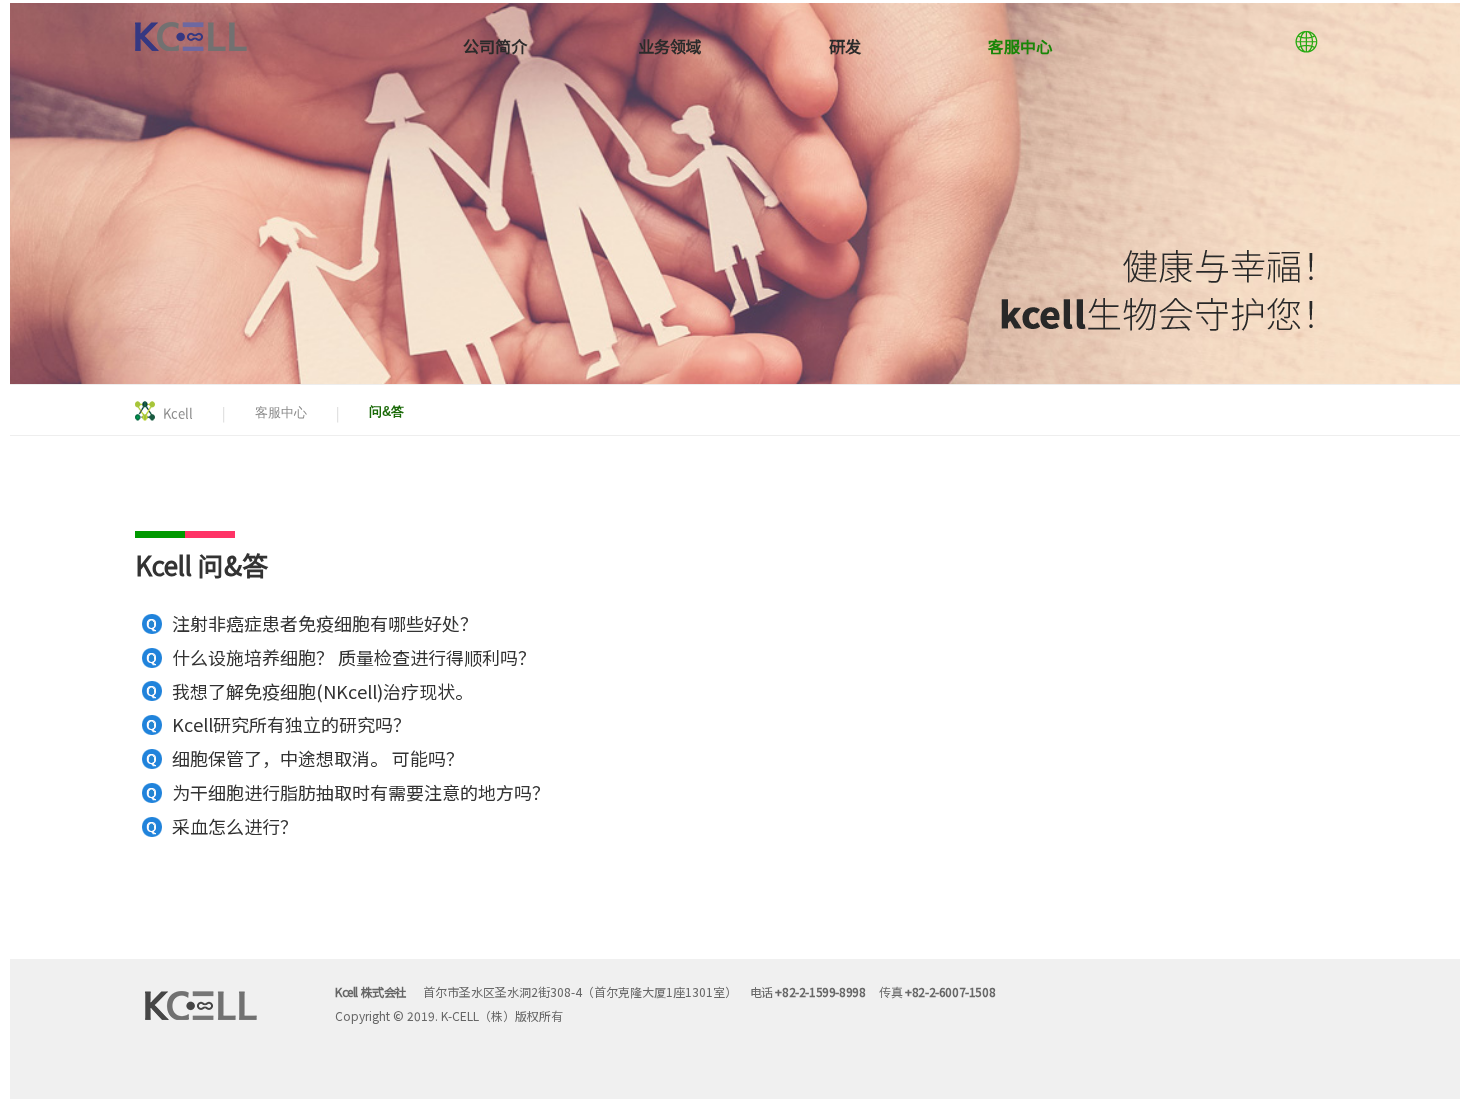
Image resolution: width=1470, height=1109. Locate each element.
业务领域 (670, 46)
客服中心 (1020, 46)
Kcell (178, 412)
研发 (845, 46)
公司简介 (495, 46)
